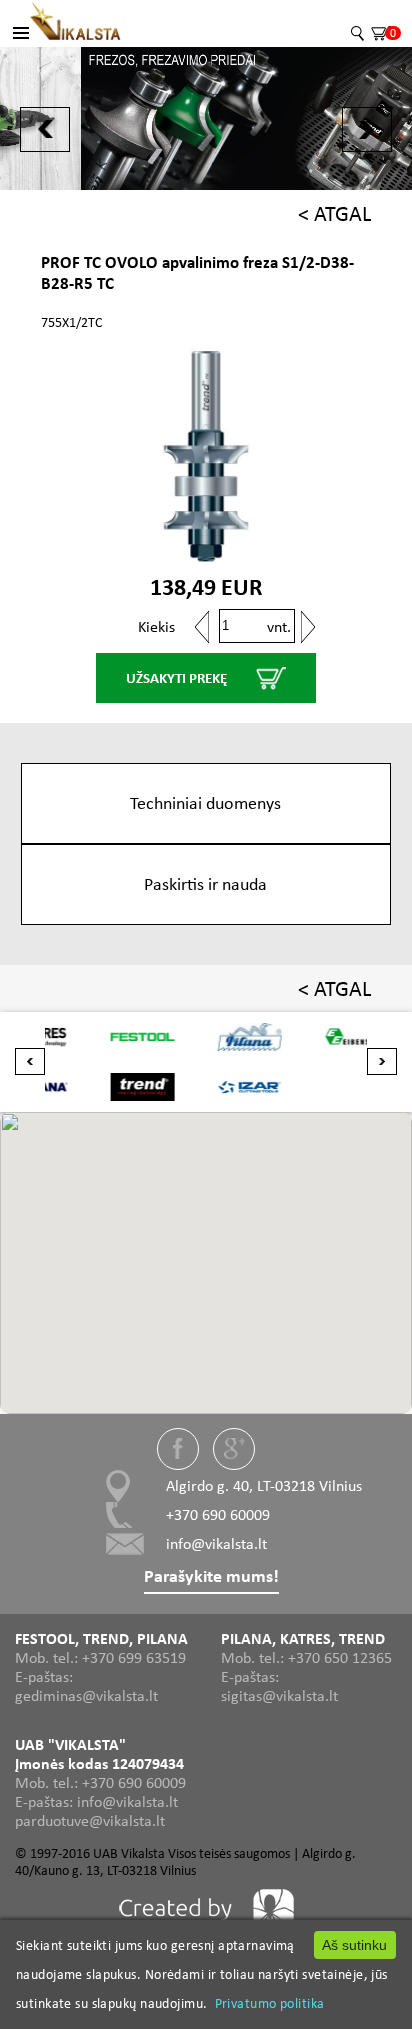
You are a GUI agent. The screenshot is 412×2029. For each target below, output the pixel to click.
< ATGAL (334, 213)
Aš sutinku (354, 1945)
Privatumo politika (270, 2003)
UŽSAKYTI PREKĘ (176, 678)
